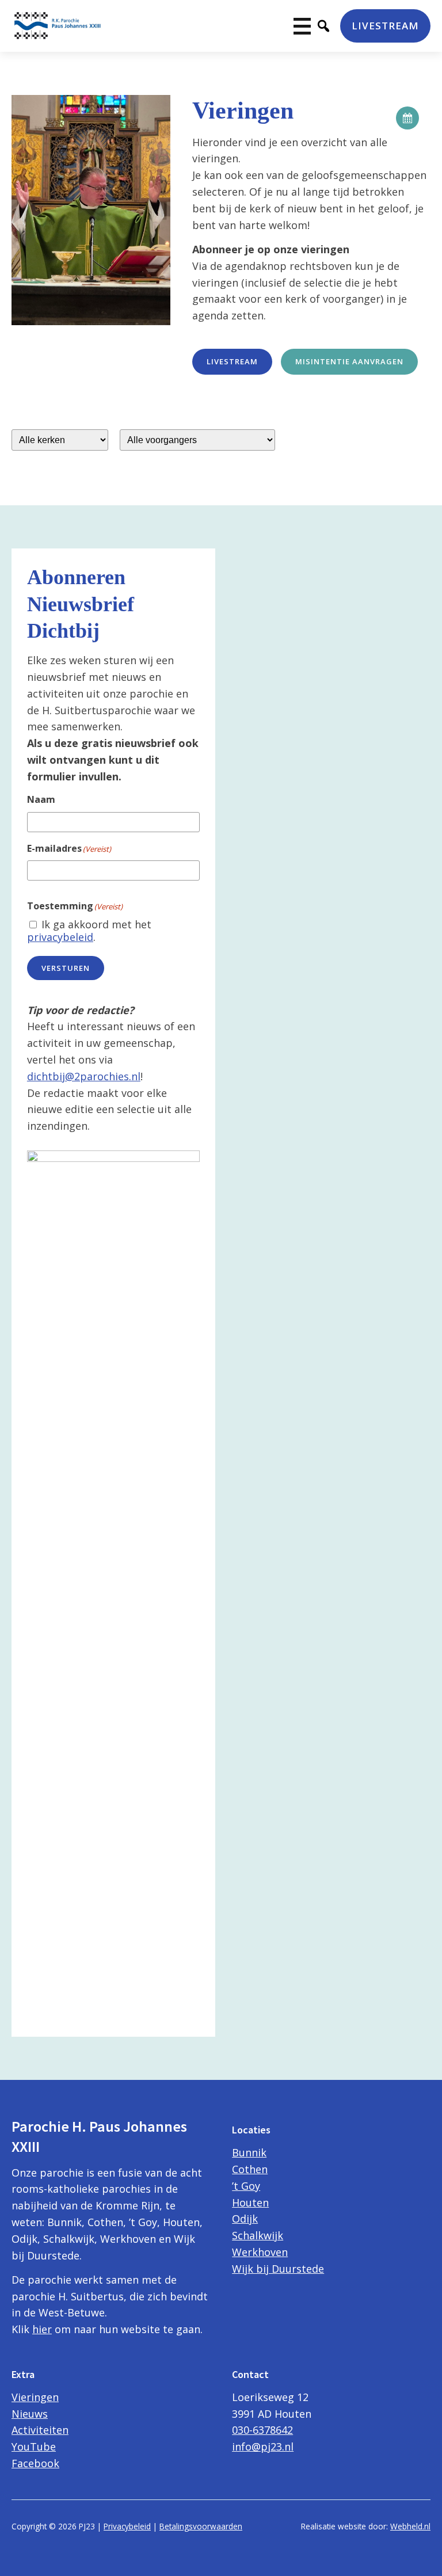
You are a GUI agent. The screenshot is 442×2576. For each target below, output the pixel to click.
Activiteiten (40, 2430)
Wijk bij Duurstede (278, 2269)
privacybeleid (60, 937)
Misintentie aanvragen (349, 361)
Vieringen (35, 2397)
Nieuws (30, 2414)
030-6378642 (262, 2430)
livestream (232, 361)
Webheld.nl (410, 2526)
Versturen (66, 968)
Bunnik (249, 2152)
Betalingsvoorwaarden (201, 2526)
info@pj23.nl (263, 2447)
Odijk (245, 2219)
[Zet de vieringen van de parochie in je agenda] (407, 118)
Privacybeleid (127, 2526)
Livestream (385, 26)
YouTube (34, 2447)
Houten (250, 2202)
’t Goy (246, 2186)
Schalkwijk (258, 2235)
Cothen (250, 2169)
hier (42, 2329)
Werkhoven (260, 2252)
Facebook (35, 2463)
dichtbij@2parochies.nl (84, 1076)
